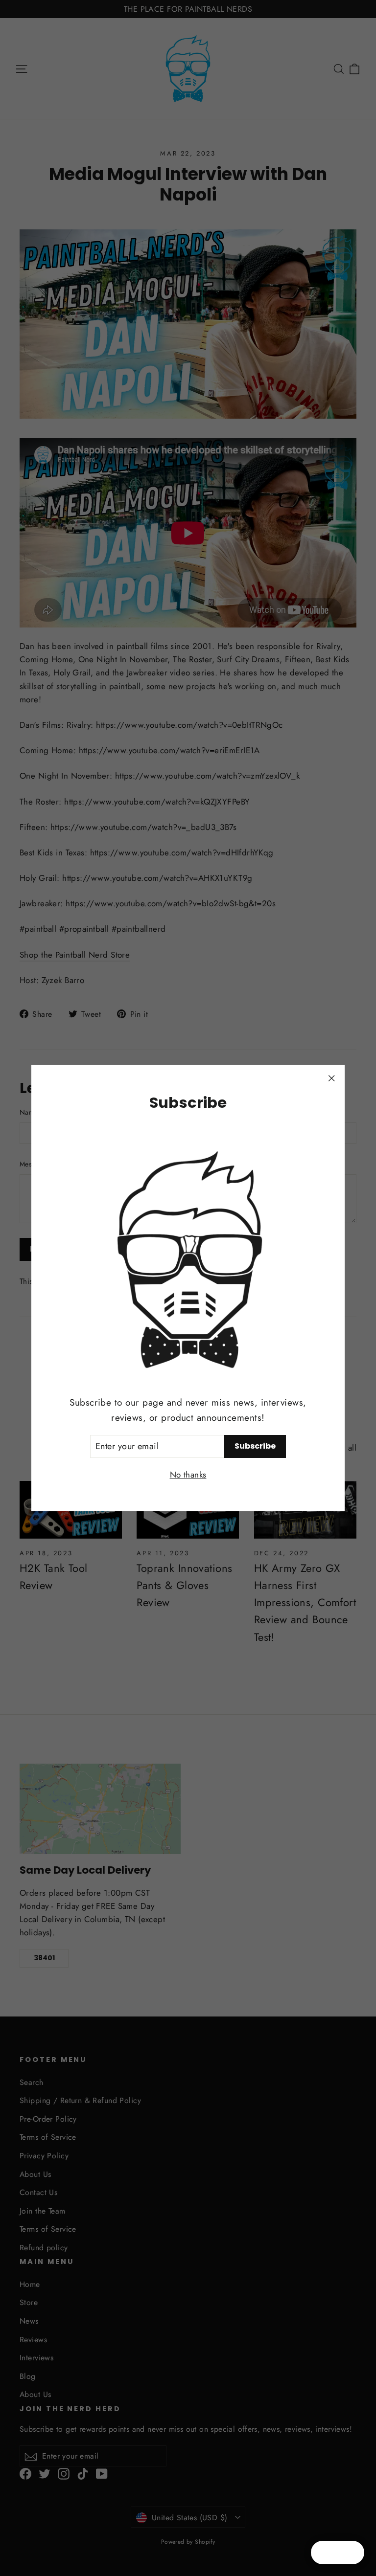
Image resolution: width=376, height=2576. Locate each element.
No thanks (188, 1475)
